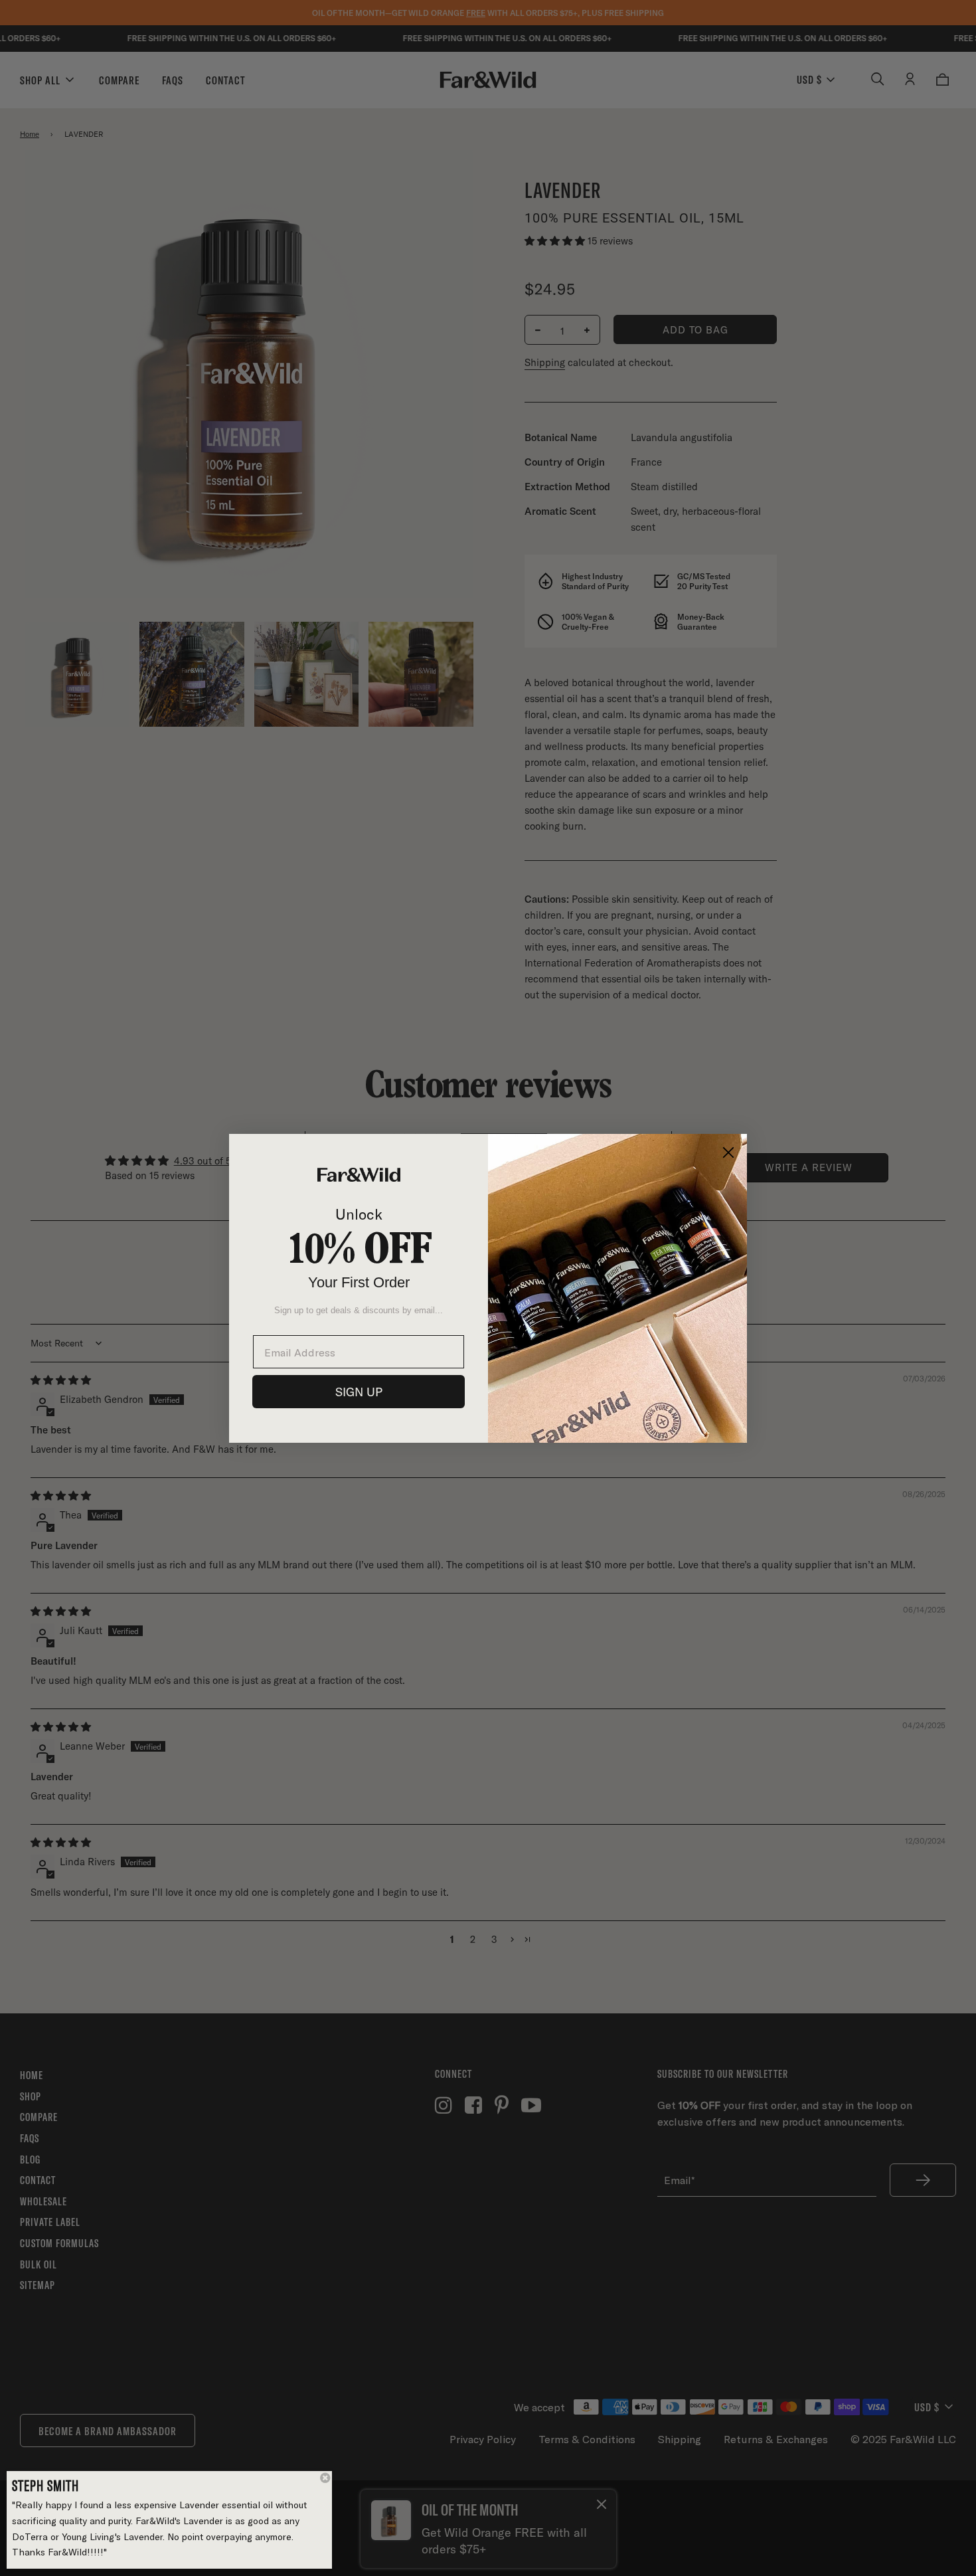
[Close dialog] (728, 1152)
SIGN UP (359, 1392)
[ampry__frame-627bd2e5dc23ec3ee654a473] (170, 2520)
